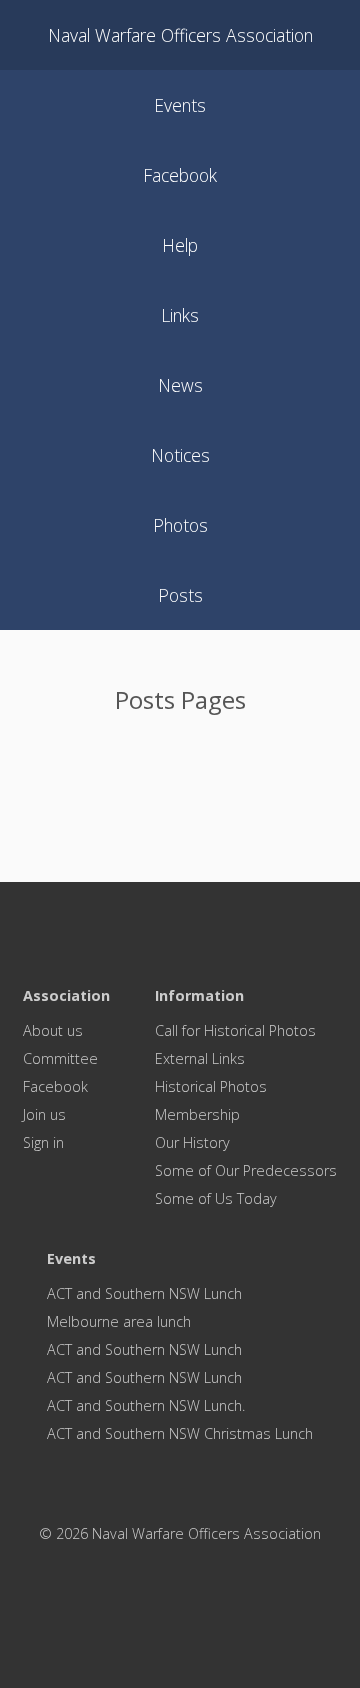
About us (53, 1030)
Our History (192, 1142)
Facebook (55, 1086)
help (180, 245)
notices (180, 455)
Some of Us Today (216, 1198)
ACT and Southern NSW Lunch (144, 1293)
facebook (180, 175)
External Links (200, 1058)
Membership (197, 1114)
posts (180, 595)
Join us (44, 1114)
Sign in (43, 1142)
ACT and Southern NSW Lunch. (146, 1405)
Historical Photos (211, 1086)
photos (180, 525)
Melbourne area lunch (119, 1321)
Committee (60, 1058)
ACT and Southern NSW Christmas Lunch (180, 1433)
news (180, 385)
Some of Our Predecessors (246, 1170)
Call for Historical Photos (235, 1030)
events (180, 105)
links (180, 315)
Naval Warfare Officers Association (180, 35)
